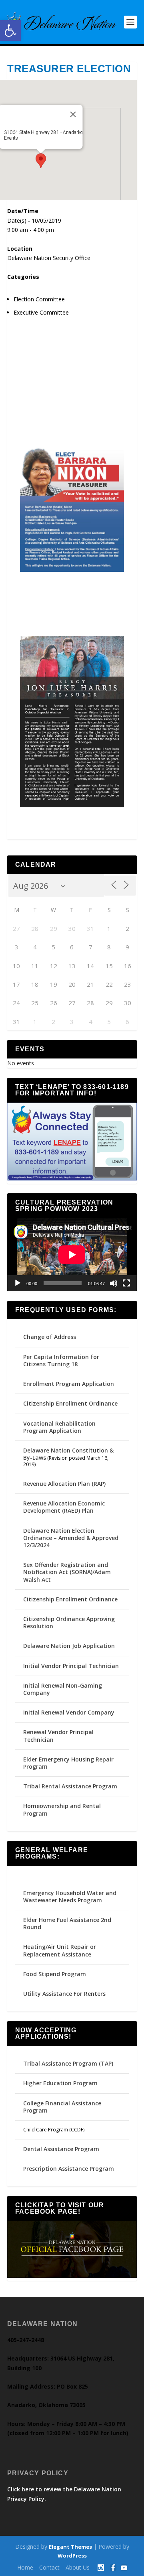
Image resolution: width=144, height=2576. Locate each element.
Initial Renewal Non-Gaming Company (63, 1689)
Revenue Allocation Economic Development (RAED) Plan (64, 1507)
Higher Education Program (60, 2083)
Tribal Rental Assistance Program (71, 1786)
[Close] (73, 114)
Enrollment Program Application (69, 1384)
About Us (78, 2567)
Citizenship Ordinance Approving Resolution (69, 1622)
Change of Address (50, 1337)
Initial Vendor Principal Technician (71, 1666)
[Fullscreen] (126, 1283)
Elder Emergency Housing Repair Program (68, 1763)
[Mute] (114, 1283)
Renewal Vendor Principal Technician (58, 1736)
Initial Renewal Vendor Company (69, 1712)
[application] (72, 1255)
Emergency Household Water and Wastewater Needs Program (70, 1896)
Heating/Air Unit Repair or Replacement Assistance (60, 1950)
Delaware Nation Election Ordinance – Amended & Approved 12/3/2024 (71, 1538)
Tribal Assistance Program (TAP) (68, 2063)
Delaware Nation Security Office (49, 258)
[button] (10, 30)
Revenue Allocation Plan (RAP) (64, 1484)
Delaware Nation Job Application (69, 1646)
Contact (49, 2567)
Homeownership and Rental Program (62, 1809)
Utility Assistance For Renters (64, 1994)
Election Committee (39, 299)
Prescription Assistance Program (69, 2169)
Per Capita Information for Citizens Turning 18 (61, 1360)
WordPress (72, 2556)
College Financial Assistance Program (62, 2107)
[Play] (18, 1283)
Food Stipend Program (55, 1974)
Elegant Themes (70, 2547)
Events (11, 138)
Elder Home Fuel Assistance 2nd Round (67, 1923)
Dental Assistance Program (61, 2149)
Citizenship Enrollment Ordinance (70, 1403)
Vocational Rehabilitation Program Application (59, 1427)
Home (25, 2567)
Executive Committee (41, 312)
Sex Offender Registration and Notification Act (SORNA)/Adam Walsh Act (67, 1572)
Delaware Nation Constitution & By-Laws (68, 1454)
